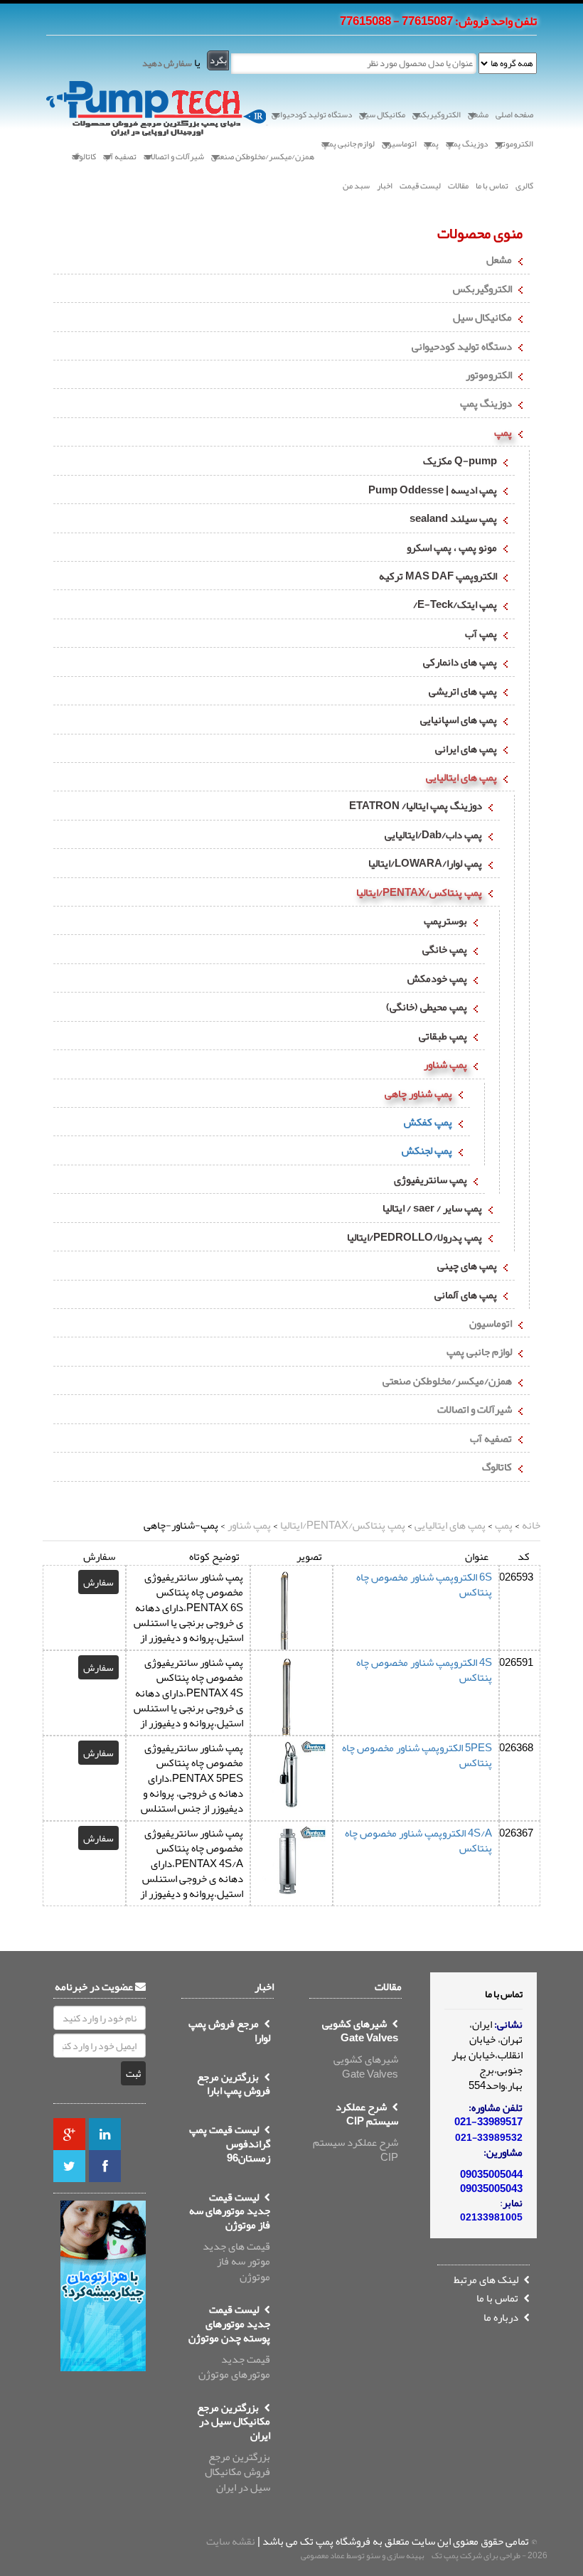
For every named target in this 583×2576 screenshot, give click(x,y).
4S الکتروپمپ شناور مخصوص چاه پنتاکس (424, 1670)
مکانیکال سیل (482, 317)
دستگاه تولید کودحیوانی (462, 346)
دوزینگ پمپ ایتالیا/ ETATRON (416, 806)
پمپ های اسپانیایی (459, 720)
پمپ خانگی (445, 949)
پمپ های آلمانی (466, 1295)
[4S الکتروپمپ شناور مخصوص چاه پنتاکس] (290, 1721)
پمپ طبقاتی (443, 1036)
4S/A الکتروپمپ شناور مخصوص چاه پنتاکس (418, 1840)
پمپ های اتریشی (463, 691)
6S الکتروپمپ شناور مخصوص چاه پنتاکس (424, 1584)
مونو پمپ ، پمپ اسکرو (452, 547)
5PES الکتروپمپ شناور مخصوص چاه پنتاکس (417, 1755)
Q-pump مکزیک (460, 461)
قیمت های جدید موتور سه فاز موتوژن (230, 2239)
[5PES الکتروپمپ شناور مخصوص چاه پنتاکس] (290, 1780)
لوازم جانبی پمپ (479, 1352)
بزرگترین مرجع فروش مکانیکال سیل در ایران (234, 2449)
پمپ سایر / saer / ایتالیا (432, 1208)
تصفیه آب (491, 1438)
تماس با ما (492, 186)
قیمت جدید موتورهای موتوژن (229, 2343)
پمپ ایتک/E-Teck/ (455, 604)
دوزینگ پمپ (486, 403)
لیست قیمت (420, 186)
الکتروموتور (489, 375)
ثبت (133, 2073)
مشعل (499, 260)
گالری (524, 186)
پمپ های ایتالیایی (461, 777)
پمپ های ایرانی (466, 749)
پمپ (503, 432)
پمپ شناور (445, 1064)
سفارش (98, 1582)
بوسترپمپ (445, 921)
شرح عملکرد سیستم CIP (355, 2134)
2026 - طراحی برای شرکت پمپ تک (490, 2555)
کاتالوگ (497, 1467)
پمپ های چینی (467, 1266)
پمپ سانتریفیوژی (430, 1180)
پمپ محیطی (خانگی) (427, 1007)
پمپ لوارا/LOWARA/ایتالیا (425, 863)
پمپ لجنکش (427, 1150)
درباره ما (502, 2317)
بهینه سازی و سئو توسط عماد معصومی (363, 2555)
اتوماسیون (491, 1323)
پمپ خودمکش (437, 978)
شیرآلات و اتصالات (475, 1409)
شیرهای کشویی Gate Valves (360, 2051)
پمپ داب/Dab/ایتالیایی (433, 835)
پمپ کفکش (428, 1122)
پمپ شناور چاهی (418, 1094)
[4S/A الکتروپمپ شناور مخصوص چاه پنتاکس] (290, 1865)
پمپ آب (481, 634)
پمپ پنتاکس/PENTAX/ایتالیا (419, 892)
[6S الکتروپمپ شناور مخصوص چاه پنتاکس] (290, 1630)
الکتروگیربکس (482, 289)
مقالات (458, 186)
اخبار (385, 186)
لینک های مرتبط (487, 2280)
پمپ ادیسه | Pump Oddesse (433, 490)
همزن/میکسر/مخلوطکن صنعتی (447, 1381)
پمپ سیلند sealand (453, 518)
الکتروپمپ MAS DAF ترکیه (438, 576)
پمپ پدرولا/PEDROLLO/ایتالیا (414, 1237)
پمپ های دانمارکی (460, 662)
